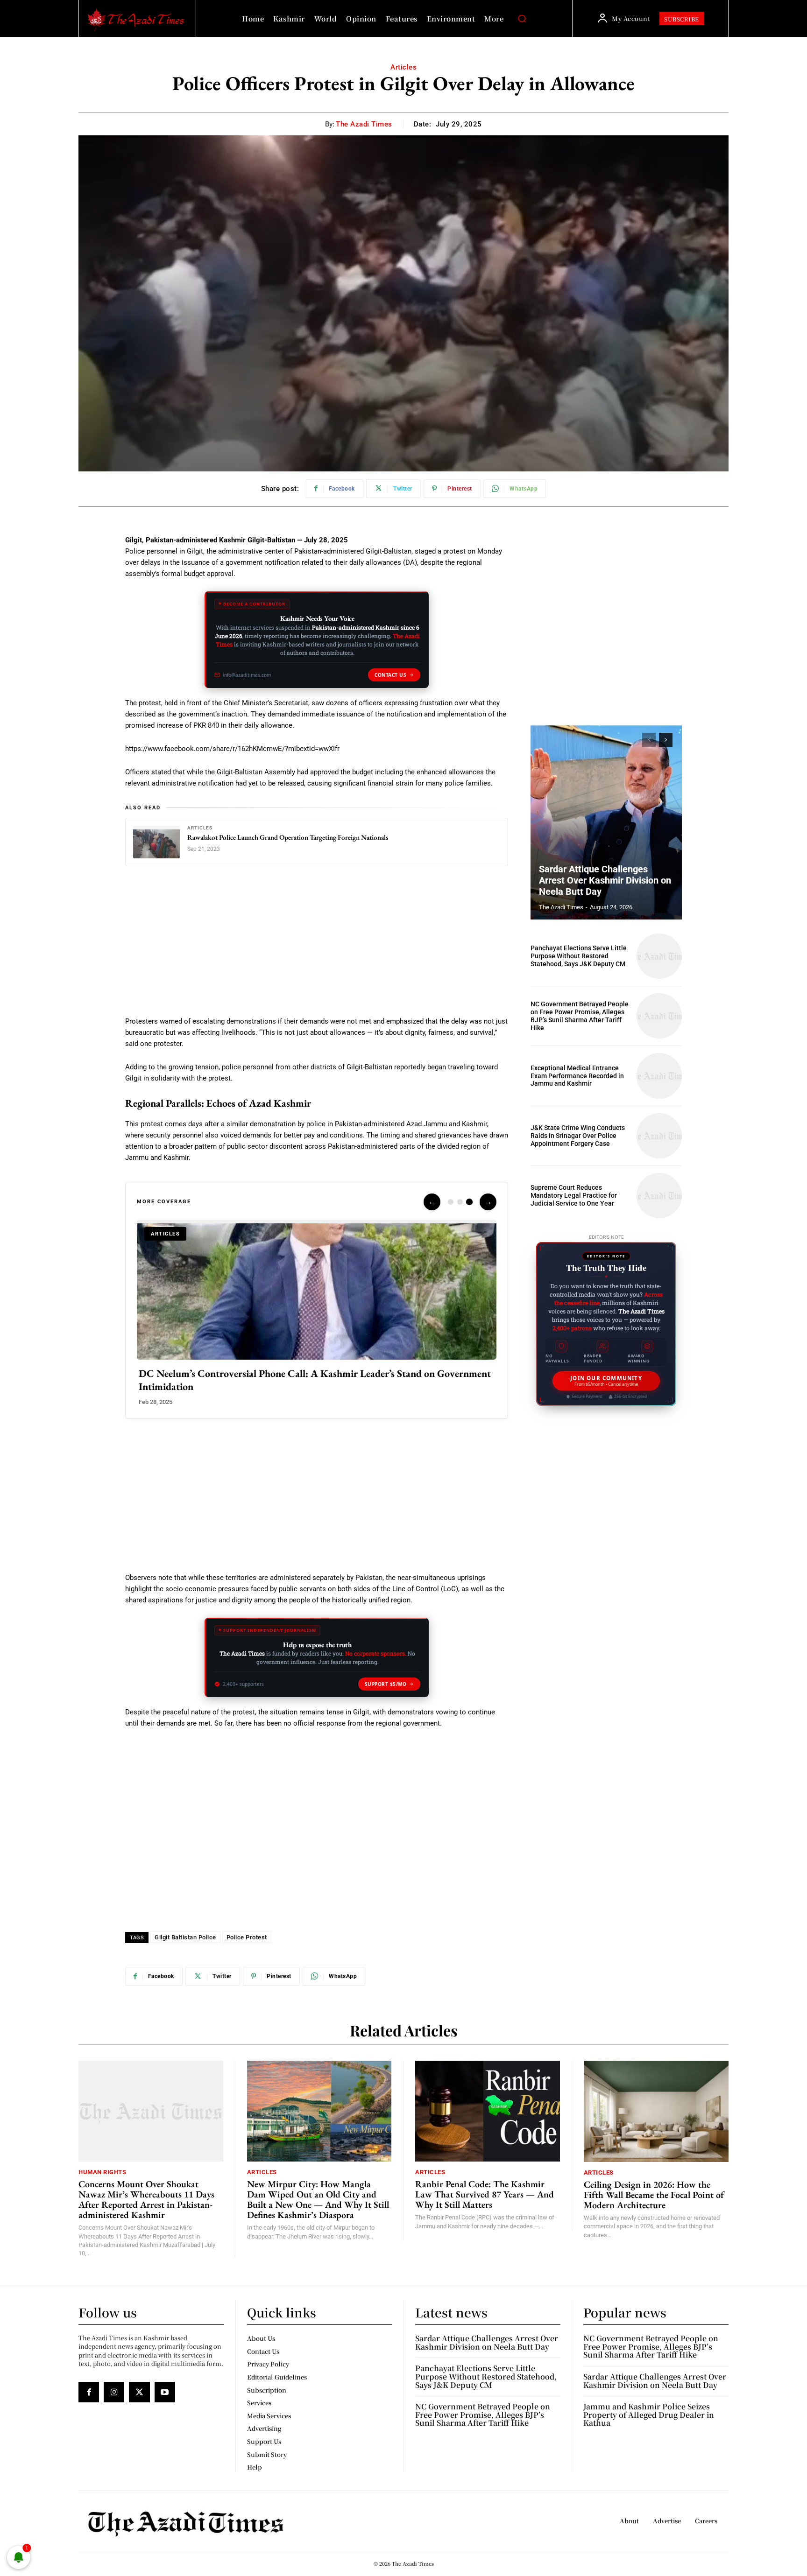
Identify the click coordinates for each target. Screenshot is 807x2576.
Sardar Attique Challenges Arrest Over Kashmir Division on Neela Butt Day (605, 880)
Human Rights (102, 2172)
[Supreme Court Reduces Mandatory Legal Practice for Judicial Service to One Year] (659, 1196)
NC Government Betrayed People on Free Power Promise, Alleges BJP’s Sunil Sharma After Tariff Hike (580, 1016)
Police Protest (247, 1937)
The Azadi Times (364, 124)
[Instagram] (114, 2392)
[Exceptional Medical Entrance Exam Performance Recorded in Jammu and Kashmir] (659, 1076)
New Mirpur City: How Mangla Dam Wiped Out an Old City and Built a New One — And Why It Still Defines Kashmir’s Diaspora (318, 2199)
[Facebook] (89, 2392)
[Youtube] (165, 2392)
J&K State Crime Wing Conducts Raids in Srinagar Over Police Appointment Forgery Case (578, 1136)
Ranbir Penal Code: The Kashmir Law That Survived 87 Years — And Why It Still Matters (485, 2194)
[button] (522, 19)
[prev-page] (649, 740)
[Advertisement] (317, 947)
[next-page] (666, 740)
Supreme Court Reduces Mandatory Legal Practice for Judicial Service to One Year (574, 1195)
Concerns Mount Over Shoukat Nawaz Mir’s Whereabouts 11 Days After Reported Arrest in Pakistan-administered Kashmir (146, 2199)
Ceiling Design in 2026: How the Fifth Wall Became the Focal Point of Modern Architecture (654, 2195)
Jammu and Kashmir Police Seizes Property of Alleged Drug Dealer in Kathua (649, 2415)
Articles (403, 67)
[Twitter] (139, 2392)
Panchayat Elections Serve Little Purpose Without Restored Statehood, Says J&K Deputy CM (579, 956)
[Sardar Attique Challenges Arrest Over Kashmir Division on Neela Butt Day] (606, 821)
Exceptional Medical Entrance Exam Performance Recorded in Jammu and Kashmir (577, 1076)
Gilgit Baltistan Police (185, 1937)
